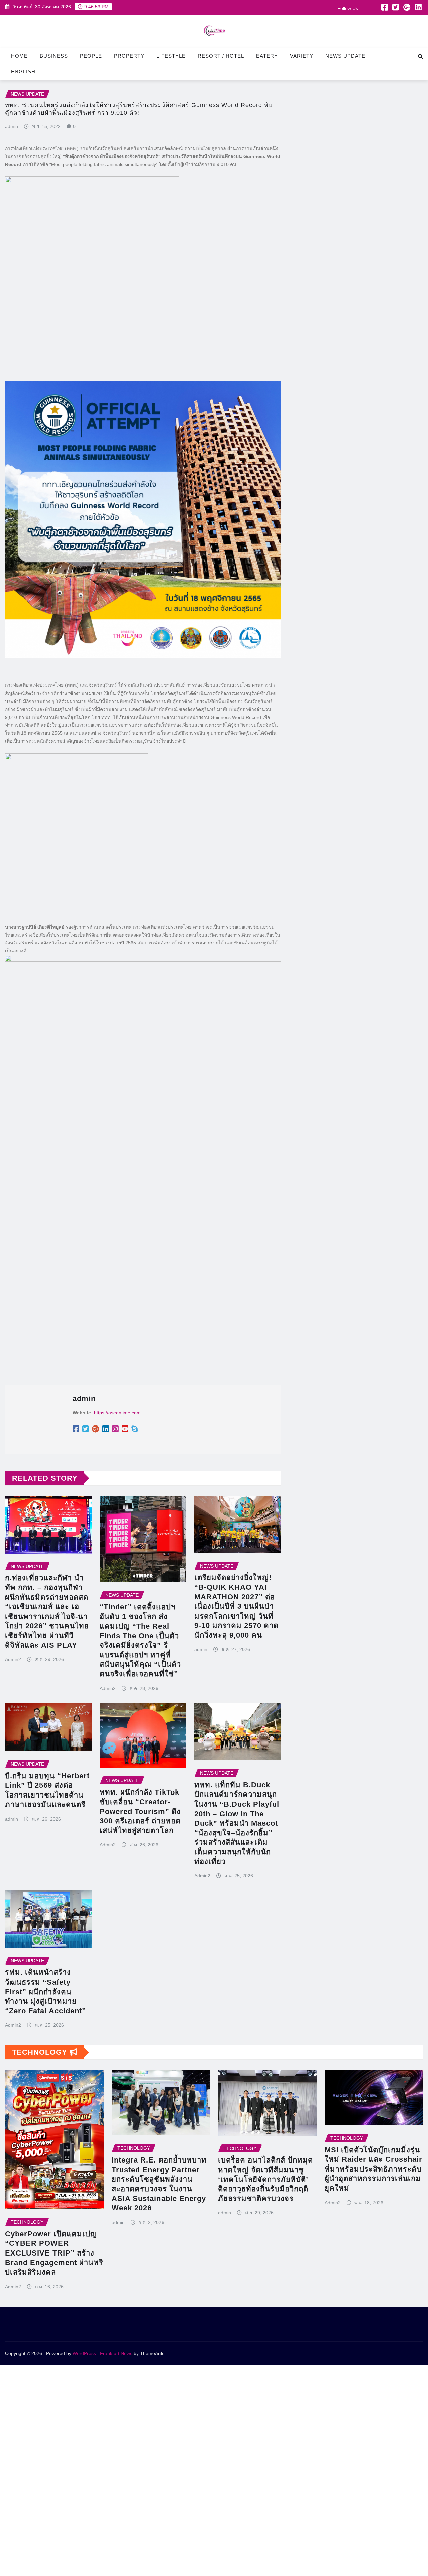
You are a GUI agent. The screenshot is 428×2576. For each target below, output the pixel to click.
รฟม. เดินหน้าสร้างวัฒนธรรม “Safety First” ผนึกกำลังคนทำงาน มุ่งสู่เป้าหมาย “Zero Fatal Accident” (45, 1991)
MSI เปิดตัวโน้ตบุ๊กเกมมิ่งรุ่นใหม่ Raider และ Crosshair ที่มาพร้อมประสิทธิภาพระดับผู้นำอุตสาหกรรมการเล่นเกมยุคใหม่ (373, 2169)
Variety (302, 56)
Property (129, 56)
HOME (19, 56)
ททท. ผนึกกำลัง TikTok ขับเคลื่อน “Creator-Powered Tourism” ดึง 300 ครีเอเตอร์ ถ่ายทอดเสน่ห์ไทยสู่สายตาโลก (140, 1811)
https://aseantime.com (117, 1413)
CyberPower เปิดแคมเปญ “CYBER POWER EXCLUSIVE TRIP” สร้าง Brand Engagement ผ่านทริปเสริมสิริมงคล (54, 2253)
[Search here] (420, 56)
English (23, 71)
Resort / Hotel (221, 56)
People (91, 56)
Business (54, 56)
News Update (345, 56)
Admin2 (13, 1659)
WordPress (84, 2353)
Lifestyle (171, 56)
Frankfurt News (116, 2353)
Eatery (267, 56)
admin (12, 126)
